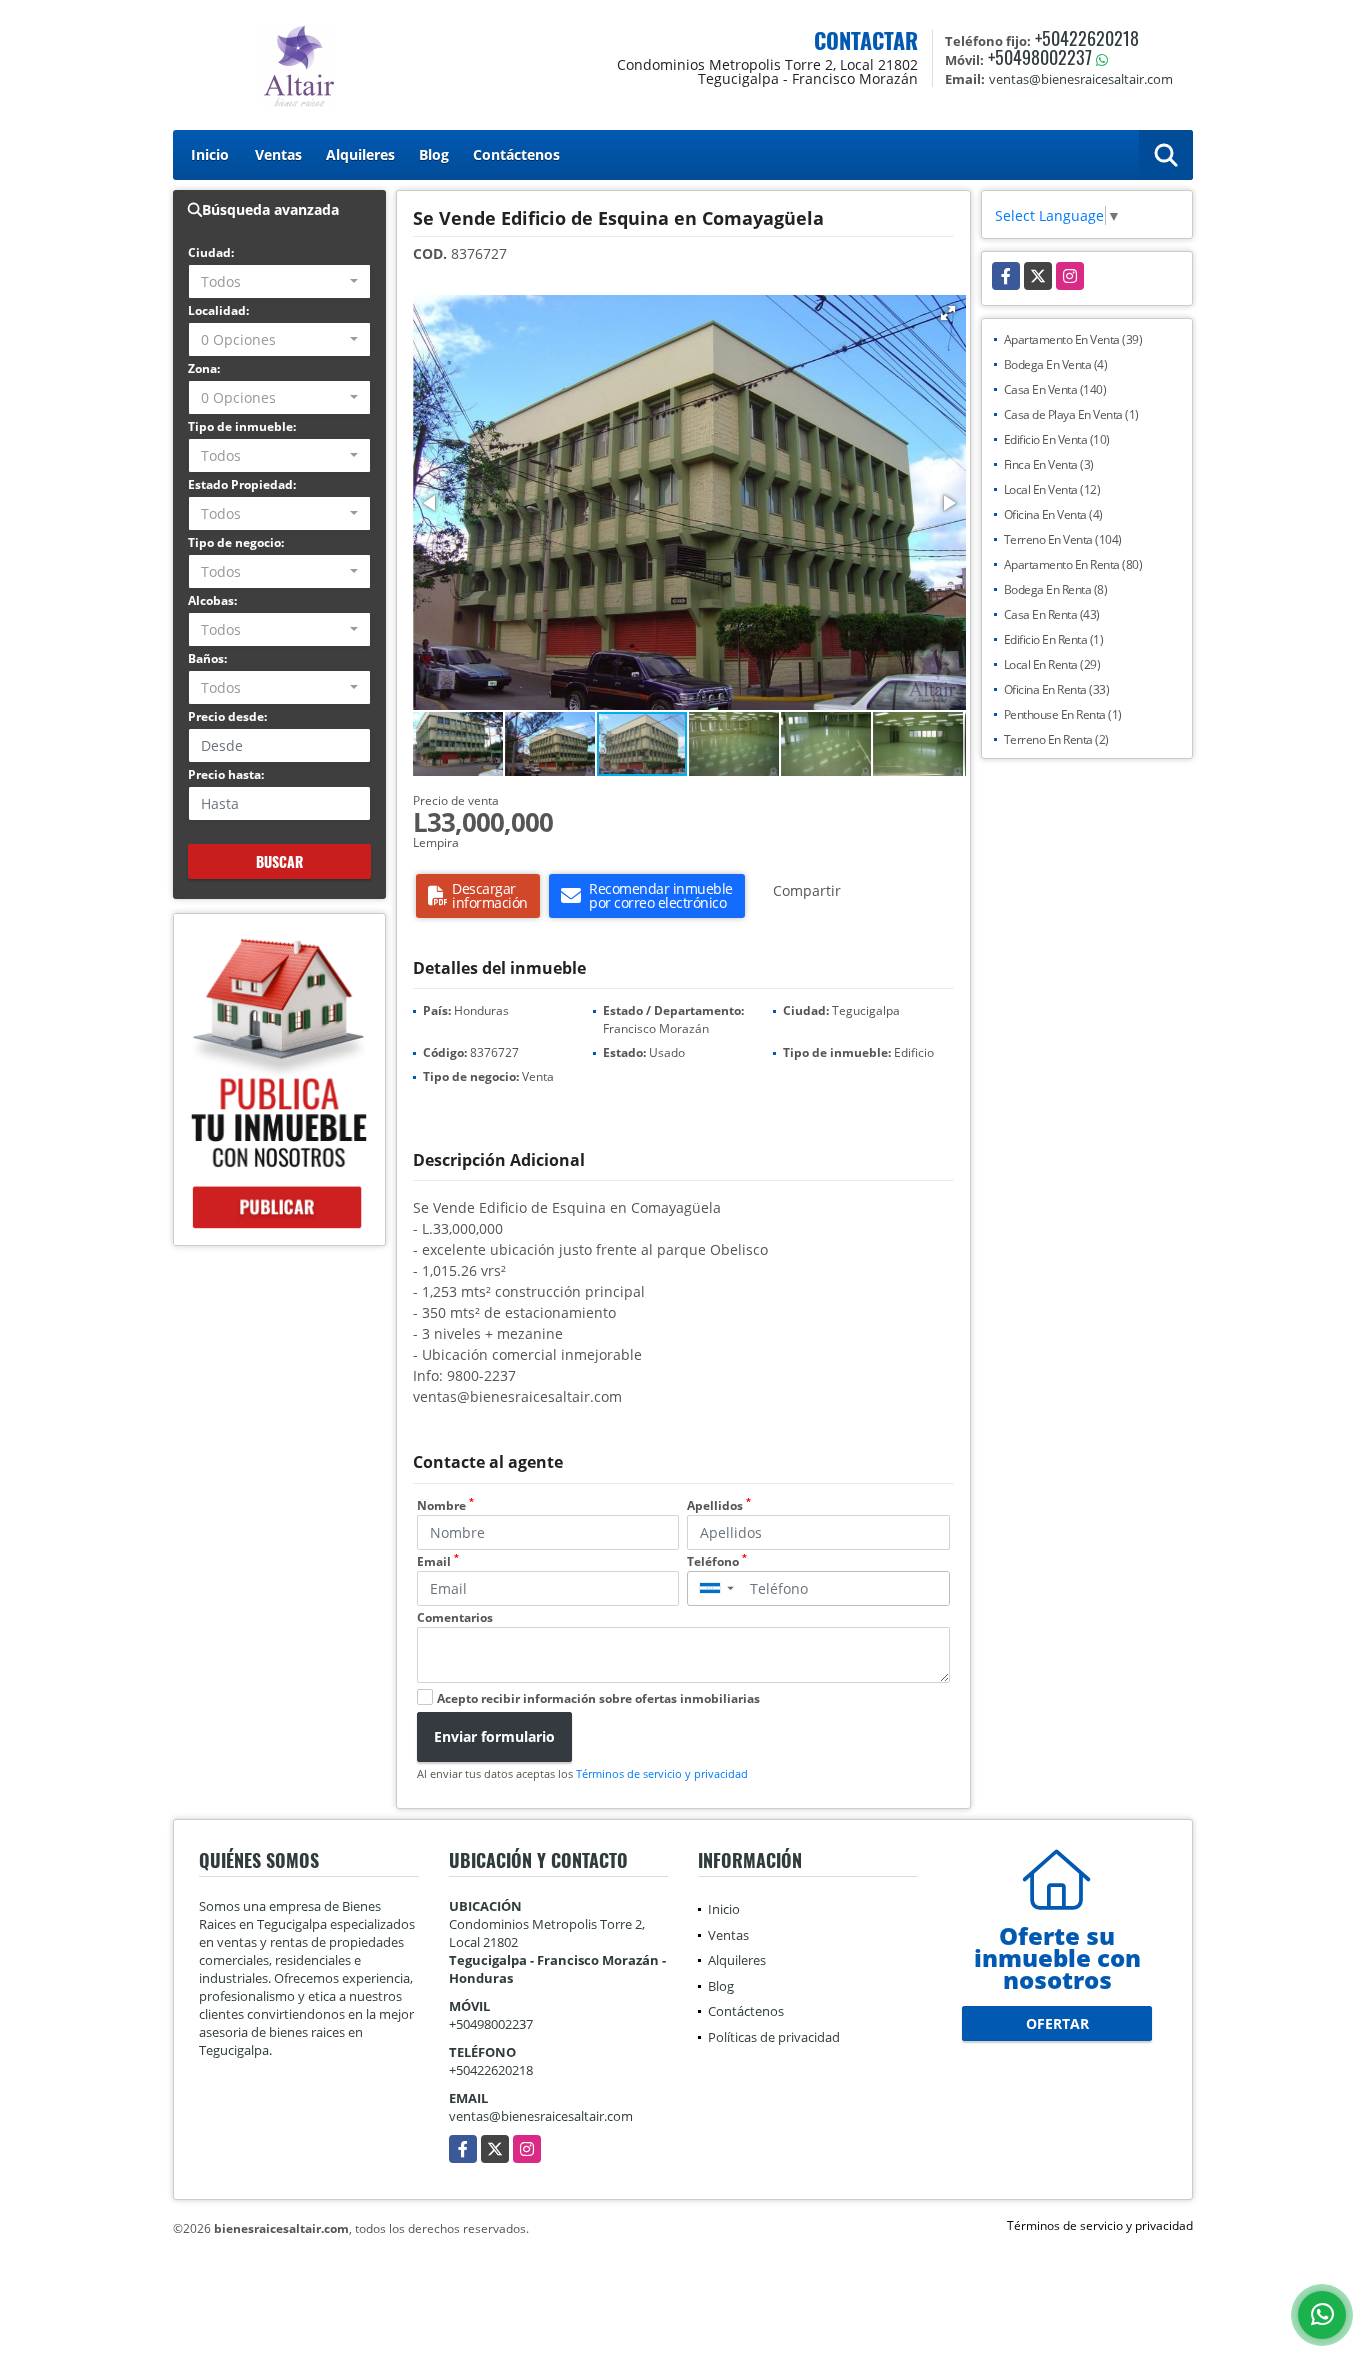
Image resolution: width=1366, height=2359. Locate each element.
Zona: (204, 368)
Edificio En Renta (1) (1054, 639)
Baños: (207, 658)
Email (438, 1561)
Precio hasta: (226, 774)
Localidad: (218, 310)
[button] (948, 313)
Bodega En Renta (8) (1056, 589)
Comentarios (455, 1617)
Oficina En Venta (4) (1053, 514)
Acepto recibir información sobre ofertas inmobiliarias (598, 1698)
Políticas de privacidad (774, 2037)
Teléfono (717, 1561)
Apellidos (719, 1505)
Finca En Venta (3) (1049, 464)
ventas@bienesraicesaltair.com (541, 2116)
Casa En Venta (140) (1055, 389)
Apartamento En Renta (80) (1073, 564)
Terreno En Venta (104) (1063, 539)
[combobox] (279, 281)
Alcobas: (212, 600)
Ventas (278, 154)
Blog (434, 154)
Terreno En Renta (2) (1056, 739)
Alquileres (360, 154)
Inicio (210, 154)
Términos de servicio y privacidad (662, 1773)
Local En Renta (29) (1052, 664)
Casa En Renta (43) (1052, 614)
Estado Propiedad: (242, 484)
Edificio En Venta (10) (1057, 439)
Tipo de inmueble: (242, 426)
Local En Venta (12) (1052, 489)
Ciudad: (211, 252)
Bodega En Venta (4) (1056, 364)
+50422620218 (1087, 38)
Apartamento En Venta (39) (1073, 339)
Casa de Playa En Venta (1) (1071, 414)
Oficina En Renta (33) (1057, 689)
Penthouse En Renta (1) (1063, 714)
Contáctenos (516, 154)
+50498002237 (1040, 57)
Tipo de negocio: (236, 542)
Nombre (445, 1505)
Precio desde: (227, 716)
